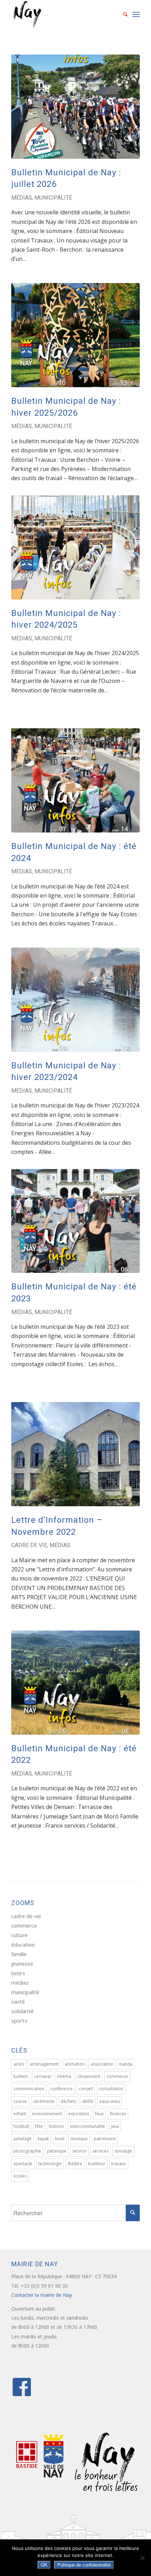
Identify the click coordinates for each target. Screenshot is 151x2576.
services (100, 2151)
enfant (20, 2114)
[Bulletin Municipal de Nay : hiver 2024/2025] (75, 547)
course (20, 2101)
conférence (61, 2089)
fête (39, 2126)
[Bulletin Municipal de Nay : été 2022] (75, 1683)
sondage (123, 2151)
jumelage (22, 2139)
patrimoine (105, 2139)
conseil (86, 2089)
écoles (20, 2176)
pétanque (57, 2151)
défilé (88, 2101)
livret (60, 2139)
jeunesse (22, 1964)
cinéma (64, 2076)
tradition (97, 2164)
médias (22, 198)
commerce (24, 1925)
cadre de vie (29, 1545)
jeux (115, 2126)
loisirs (18, 1973)
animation (75, 2064)
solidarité (22, 2011)
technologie (50, 2164)
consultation (111, 2089)
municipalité (53, 198)
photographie (27, 2151)
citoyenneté (89, 2076)
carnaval (42, 2076)
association (102, 2064)
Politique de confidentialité (84, 2565)
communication (29, 2089)
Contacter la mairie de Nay (42, 2295)
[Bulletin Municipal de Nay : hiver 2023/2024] (75, 1000)
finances (118, 2114)
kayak (43, 2139)
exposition (79, 2114)
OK (44, 2565)
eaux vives (110, 2101)
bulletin (21, 2076)
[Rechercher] (122, 14)
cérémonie (44, 2101)
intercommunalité (87, 2126)
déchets (68, 2101)
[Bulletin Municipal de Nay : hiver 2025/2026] (75, 335)
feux (99, 2114)
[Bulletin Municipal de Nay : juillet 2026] (75, 107)
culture (19, 1935)
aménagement (44, 2064)
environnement (47, 2114)
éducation (23, 1944)
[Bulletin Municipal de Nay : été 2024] (75, 780)
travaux (119, 2164)
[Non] (142, 2558)
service (79, 2151)
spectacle (23, 2164)
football (21, 2126)
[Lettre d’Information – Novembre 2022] (75, 1454)
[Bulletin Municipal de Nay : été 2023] (75, 1221)
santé (18, 2002)
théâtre (75, 2164)
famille (19, 1954)
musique (79, 2139)
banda (126, 2064)
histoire (56, 2126)
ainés (19, 2064)
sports (19, 2021)
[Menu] (136, 14)
